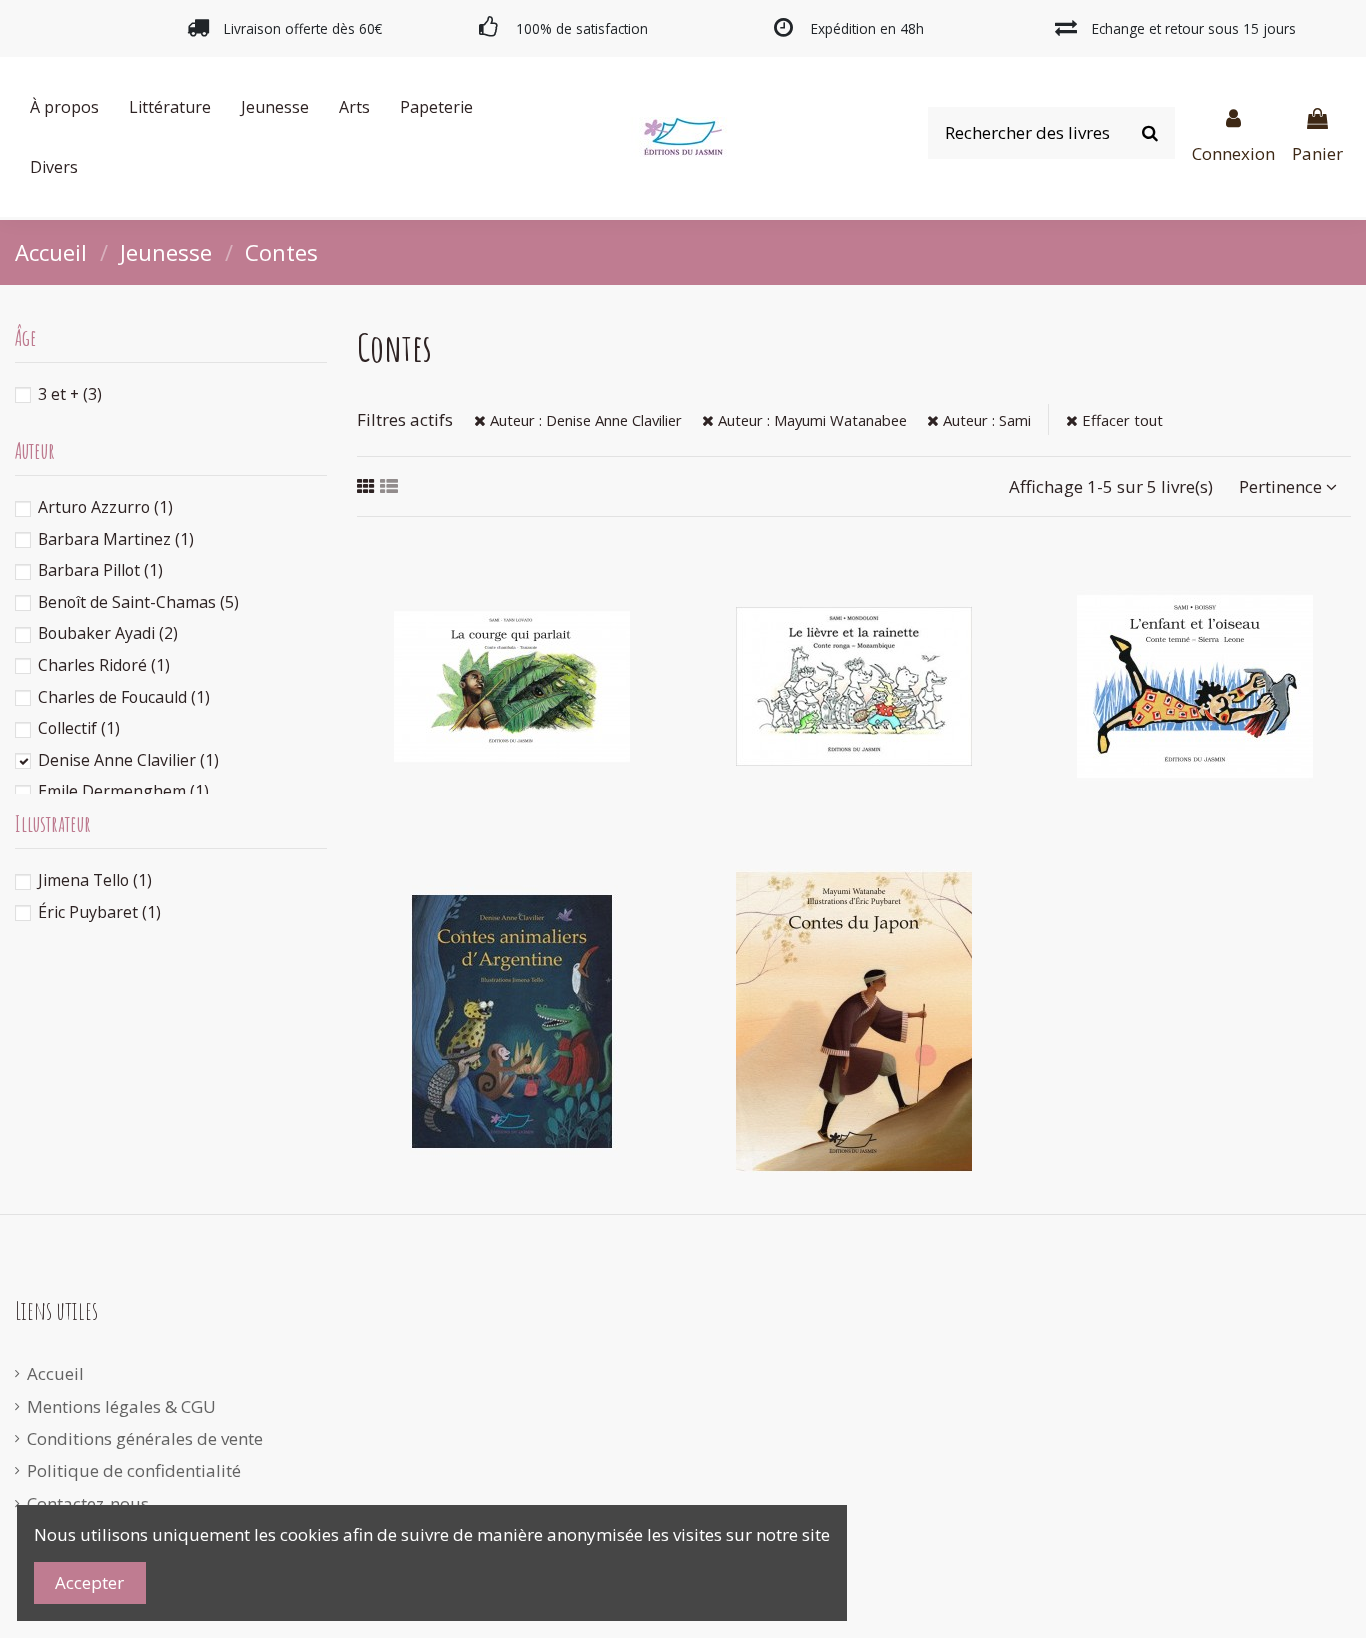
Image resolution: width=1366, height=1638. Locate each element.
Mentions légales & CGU (121, 1406)
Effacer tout (1120, 420)
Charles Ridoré (104, 665)
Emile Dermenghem (123, 791)
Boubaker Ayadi (108, 633)
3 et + (70, 394)
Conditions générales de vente (145, 1438)
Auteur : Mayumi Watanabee (810, 420)
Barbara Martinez (116, 539)
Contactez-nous (88, 1503)
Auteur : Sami (985, 420)
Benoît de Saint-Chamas (138, 602)
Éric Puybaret (99, 912)
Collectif (79, 728)
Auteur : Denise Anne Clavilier (584, 420)
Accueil (55, 1373)
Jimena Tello (95, 880)
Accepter (89, 1582)
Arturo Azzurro (105, 507)
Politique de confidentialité (134, 1470)
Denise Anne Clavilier (128, 760)
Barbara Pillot (100, 570)
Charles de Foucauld (124, 697)
